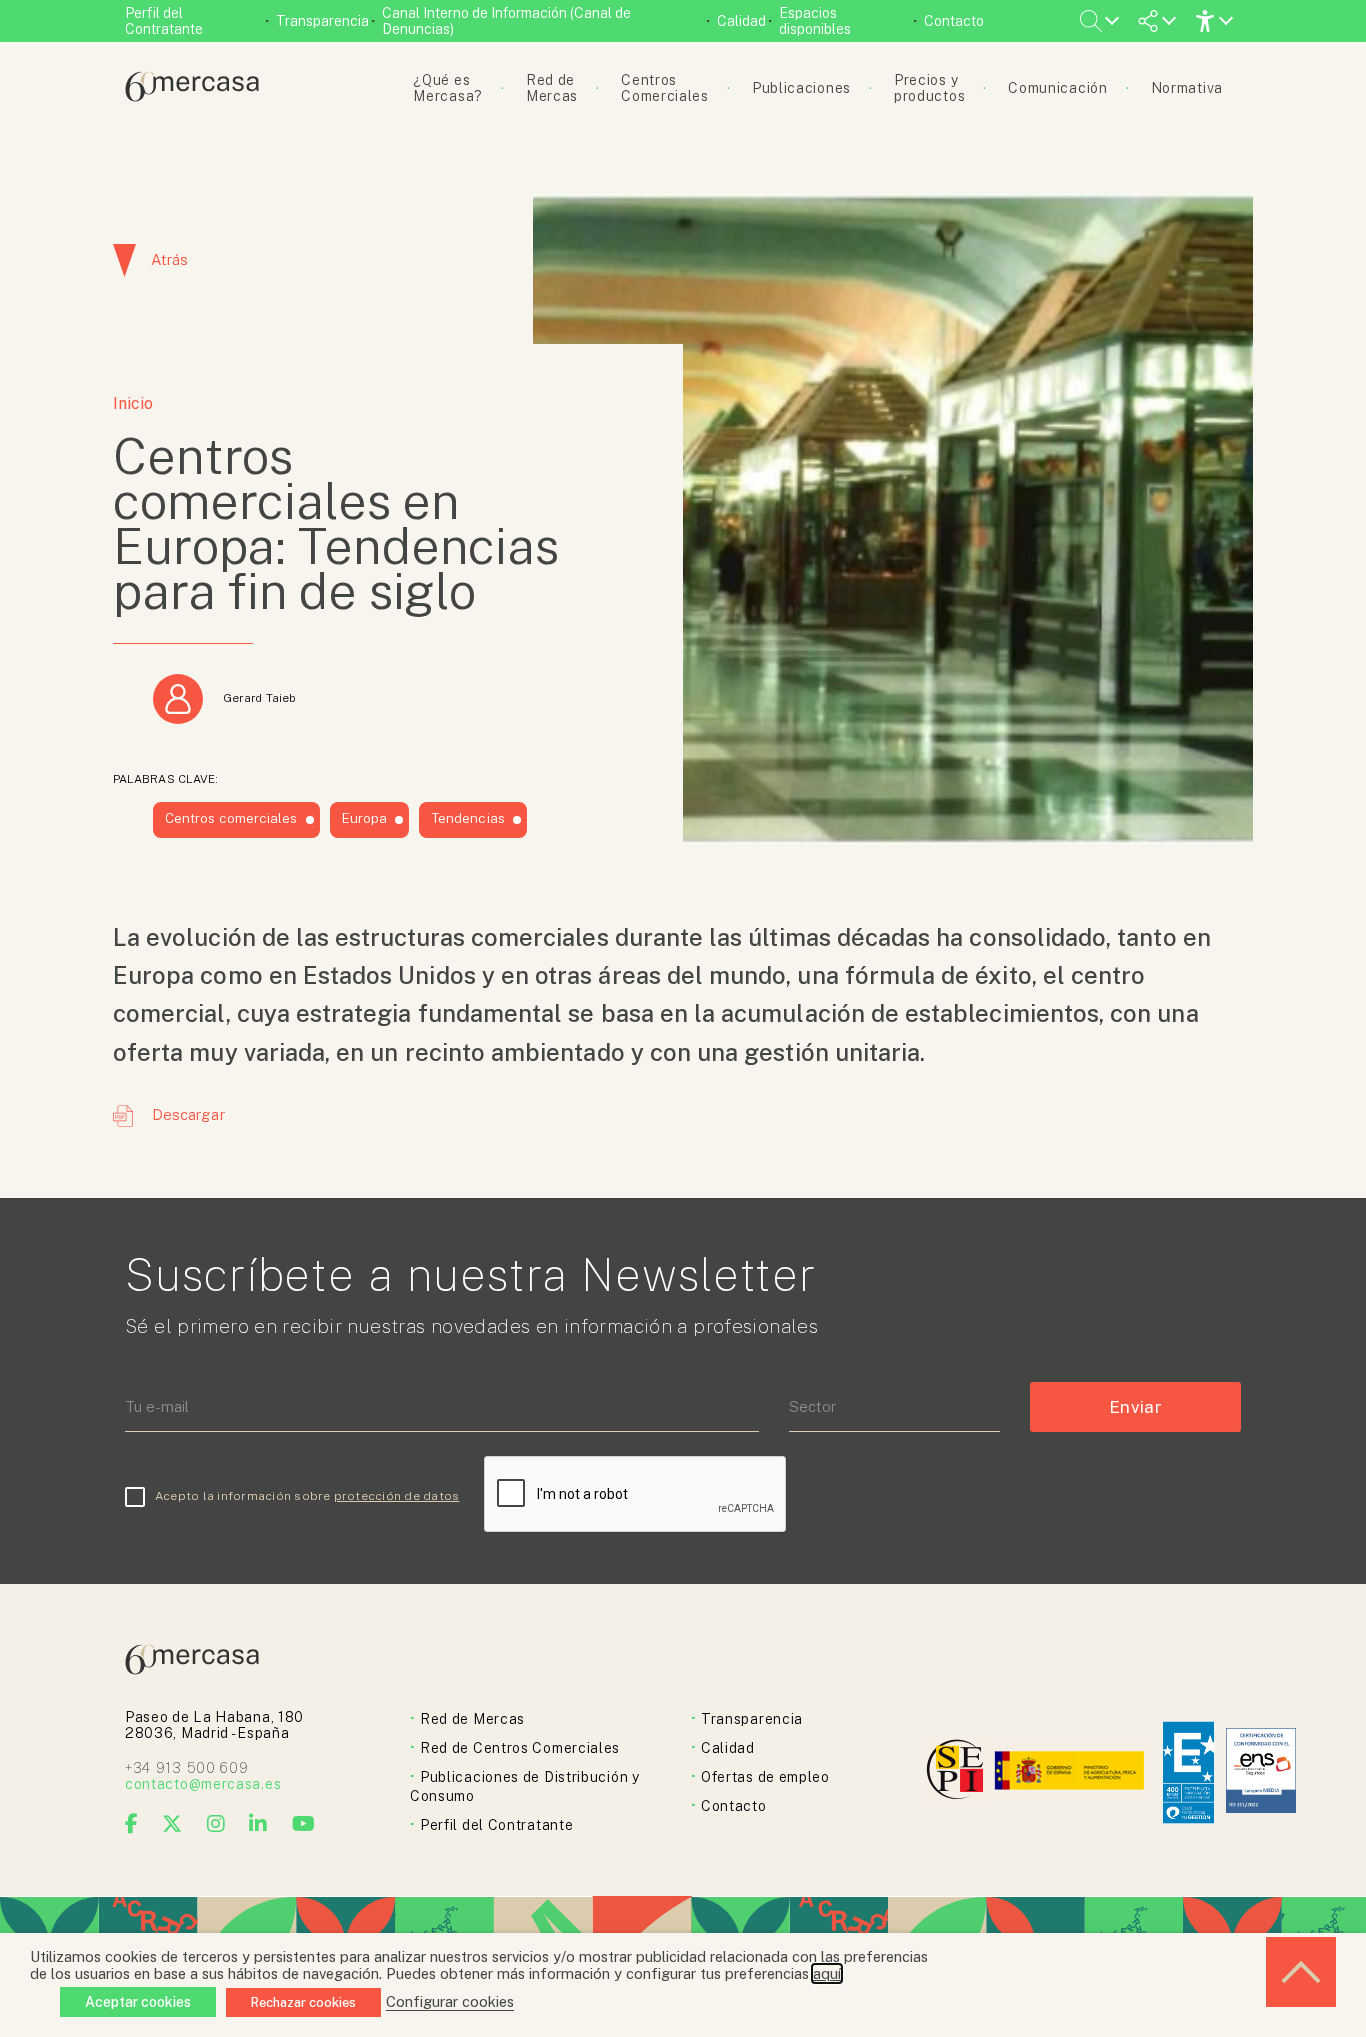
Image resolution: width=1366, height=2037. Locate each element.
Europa (364, 818)
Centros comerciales (231, 818)
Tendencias (468, 818)
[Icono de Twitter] (172, 1824)
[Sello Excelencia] (1188, 1772)
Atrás (169, 259)
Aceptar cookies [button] (138, 2002)
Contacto (954, 21)
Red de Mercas (472, 1719)
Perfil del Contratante (164, 21)
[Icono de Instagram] (216, 1824)
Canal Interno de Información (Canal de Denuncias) (506, 21)
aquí (827, 1973)
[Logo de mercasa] (958, 1772)
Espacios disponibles (815, 21)
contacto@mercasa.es (203, 1784)
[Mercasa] (192, 96)
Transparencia (322, 21)
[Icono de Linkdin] (258, 1824)
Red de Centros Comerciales (520, 1748)
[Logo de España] (1071, 1772)
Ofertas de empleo (765, 1777)
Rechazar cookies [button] (303, 2002)
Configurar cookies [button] (450, 2001)
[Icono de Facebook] (132, 1824)
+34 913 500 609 (187, 1768)
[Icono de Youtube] (304, 1824)
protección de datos (397, 1496)
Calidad (741, 21)
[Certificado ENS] (1261, 1772)
